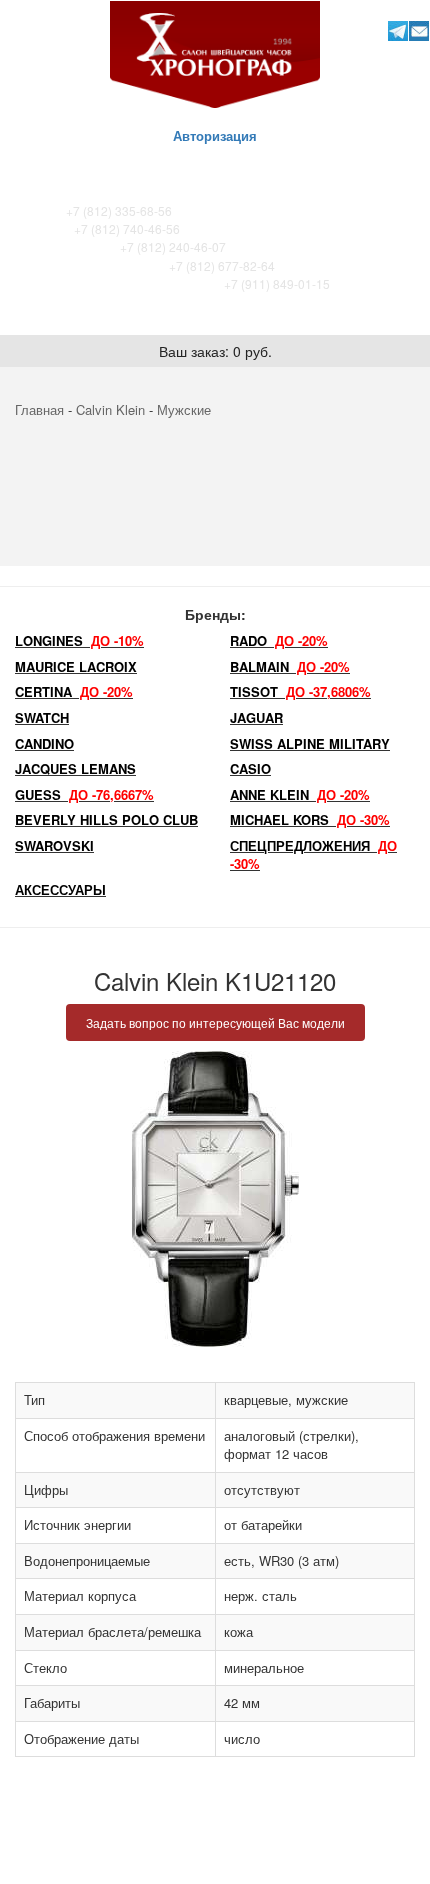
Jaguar (256, 717)
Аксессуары (60, 889)
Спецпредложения (313, 855)
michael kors (310, 819)
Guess (84, 794)
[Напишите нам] (418, 30)
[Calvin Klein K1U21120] (215, 1199)
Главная (39, 409)
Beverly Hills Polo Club (106, 819)
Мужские (184, 409)
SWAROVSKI (54, 845)
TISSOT (300, 691)
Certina (74, 691)
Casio (250, 768)
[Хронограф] (215, 52)
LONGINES (79, 640)
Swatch (42, 717)
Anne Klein (300, 794)
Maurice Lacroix (76, 666)
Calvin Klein (110, 409)
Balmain (290, 666)
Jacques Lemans (75, 768)
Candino (44, 743)
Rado (279, 640)
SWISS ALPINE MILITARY (310, 743)
